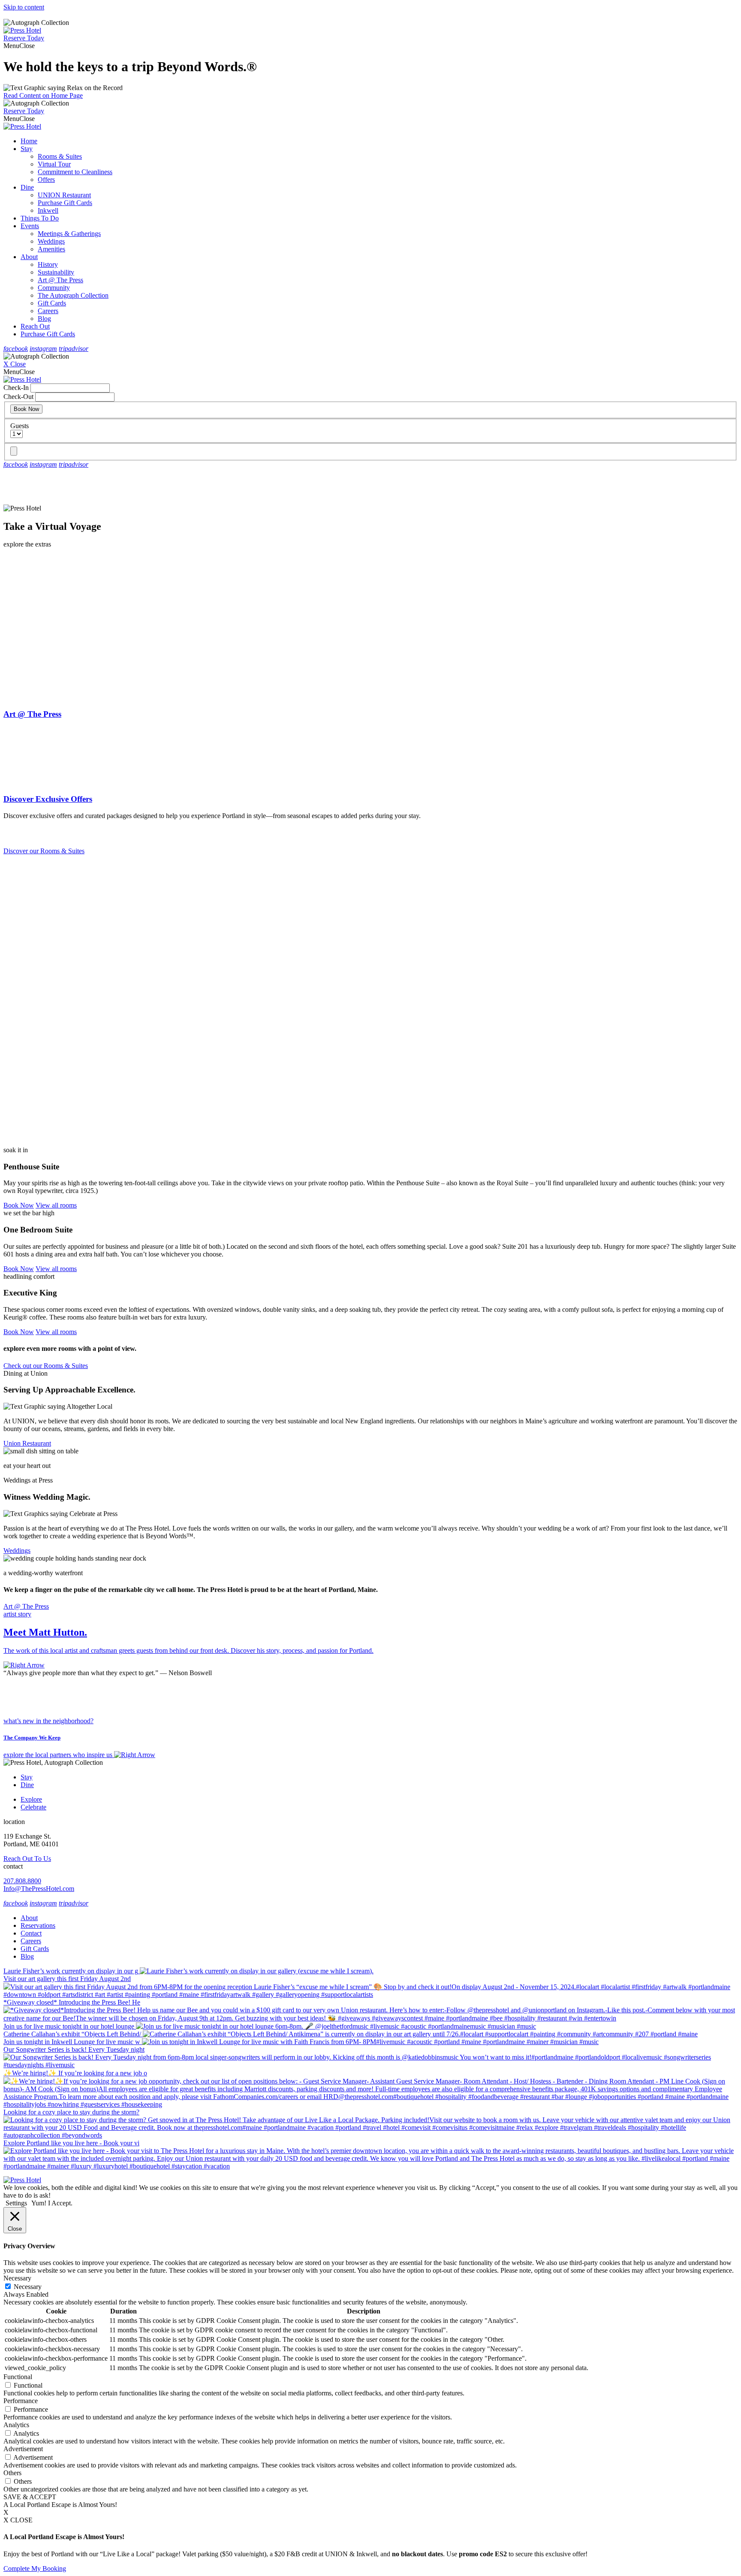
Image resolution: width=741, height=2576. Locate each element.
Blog (44, 319)
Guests (20, 426)
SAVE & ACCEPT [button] (30, 2497)
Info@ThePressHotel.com (39, 1889)
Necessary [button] (17, 2278)
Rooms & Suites (60, 156)
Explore (31, 1799)
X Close (15, 364)
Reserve (24, 38)
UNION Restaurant (64, 195)
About (29, 257)
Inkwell (48, 210)
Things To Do (40, 218)
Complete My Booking (35, 2568)
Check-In (16, 388)
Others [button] (12, 2473)
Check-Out (18, 397)
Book (19, 1205)
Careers (48, 311)
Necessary (28, 2287)
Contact (31, 1933)
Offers (46, 180)
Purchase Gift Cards (65, 203)
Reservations (38, 1925)
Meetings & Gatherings (69, 234)
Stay (27, 149)
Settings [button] (16, 2203)
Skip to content (24, 7)
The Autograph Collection (73, 295)
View (56, 1205)
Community (54, 288)
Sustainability (56, 272)
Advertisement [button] (23, 2449)
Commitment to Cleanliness (75, 172)
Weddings (51, 241)
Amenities (51, 249)
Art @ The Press (60, 280)
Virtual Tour (54, 164)
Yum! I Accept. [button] (52, 2203)
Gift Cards (52, 303)
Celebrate (33, 1807)
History (48, 264)
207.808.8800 (22, 1881)
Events (30, 226)
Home (29, 141)
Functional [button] (18, 2377)
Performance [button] (21, 2401)
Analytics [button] (16, 2425)
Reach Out (35, 326)
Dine (27, 187)
